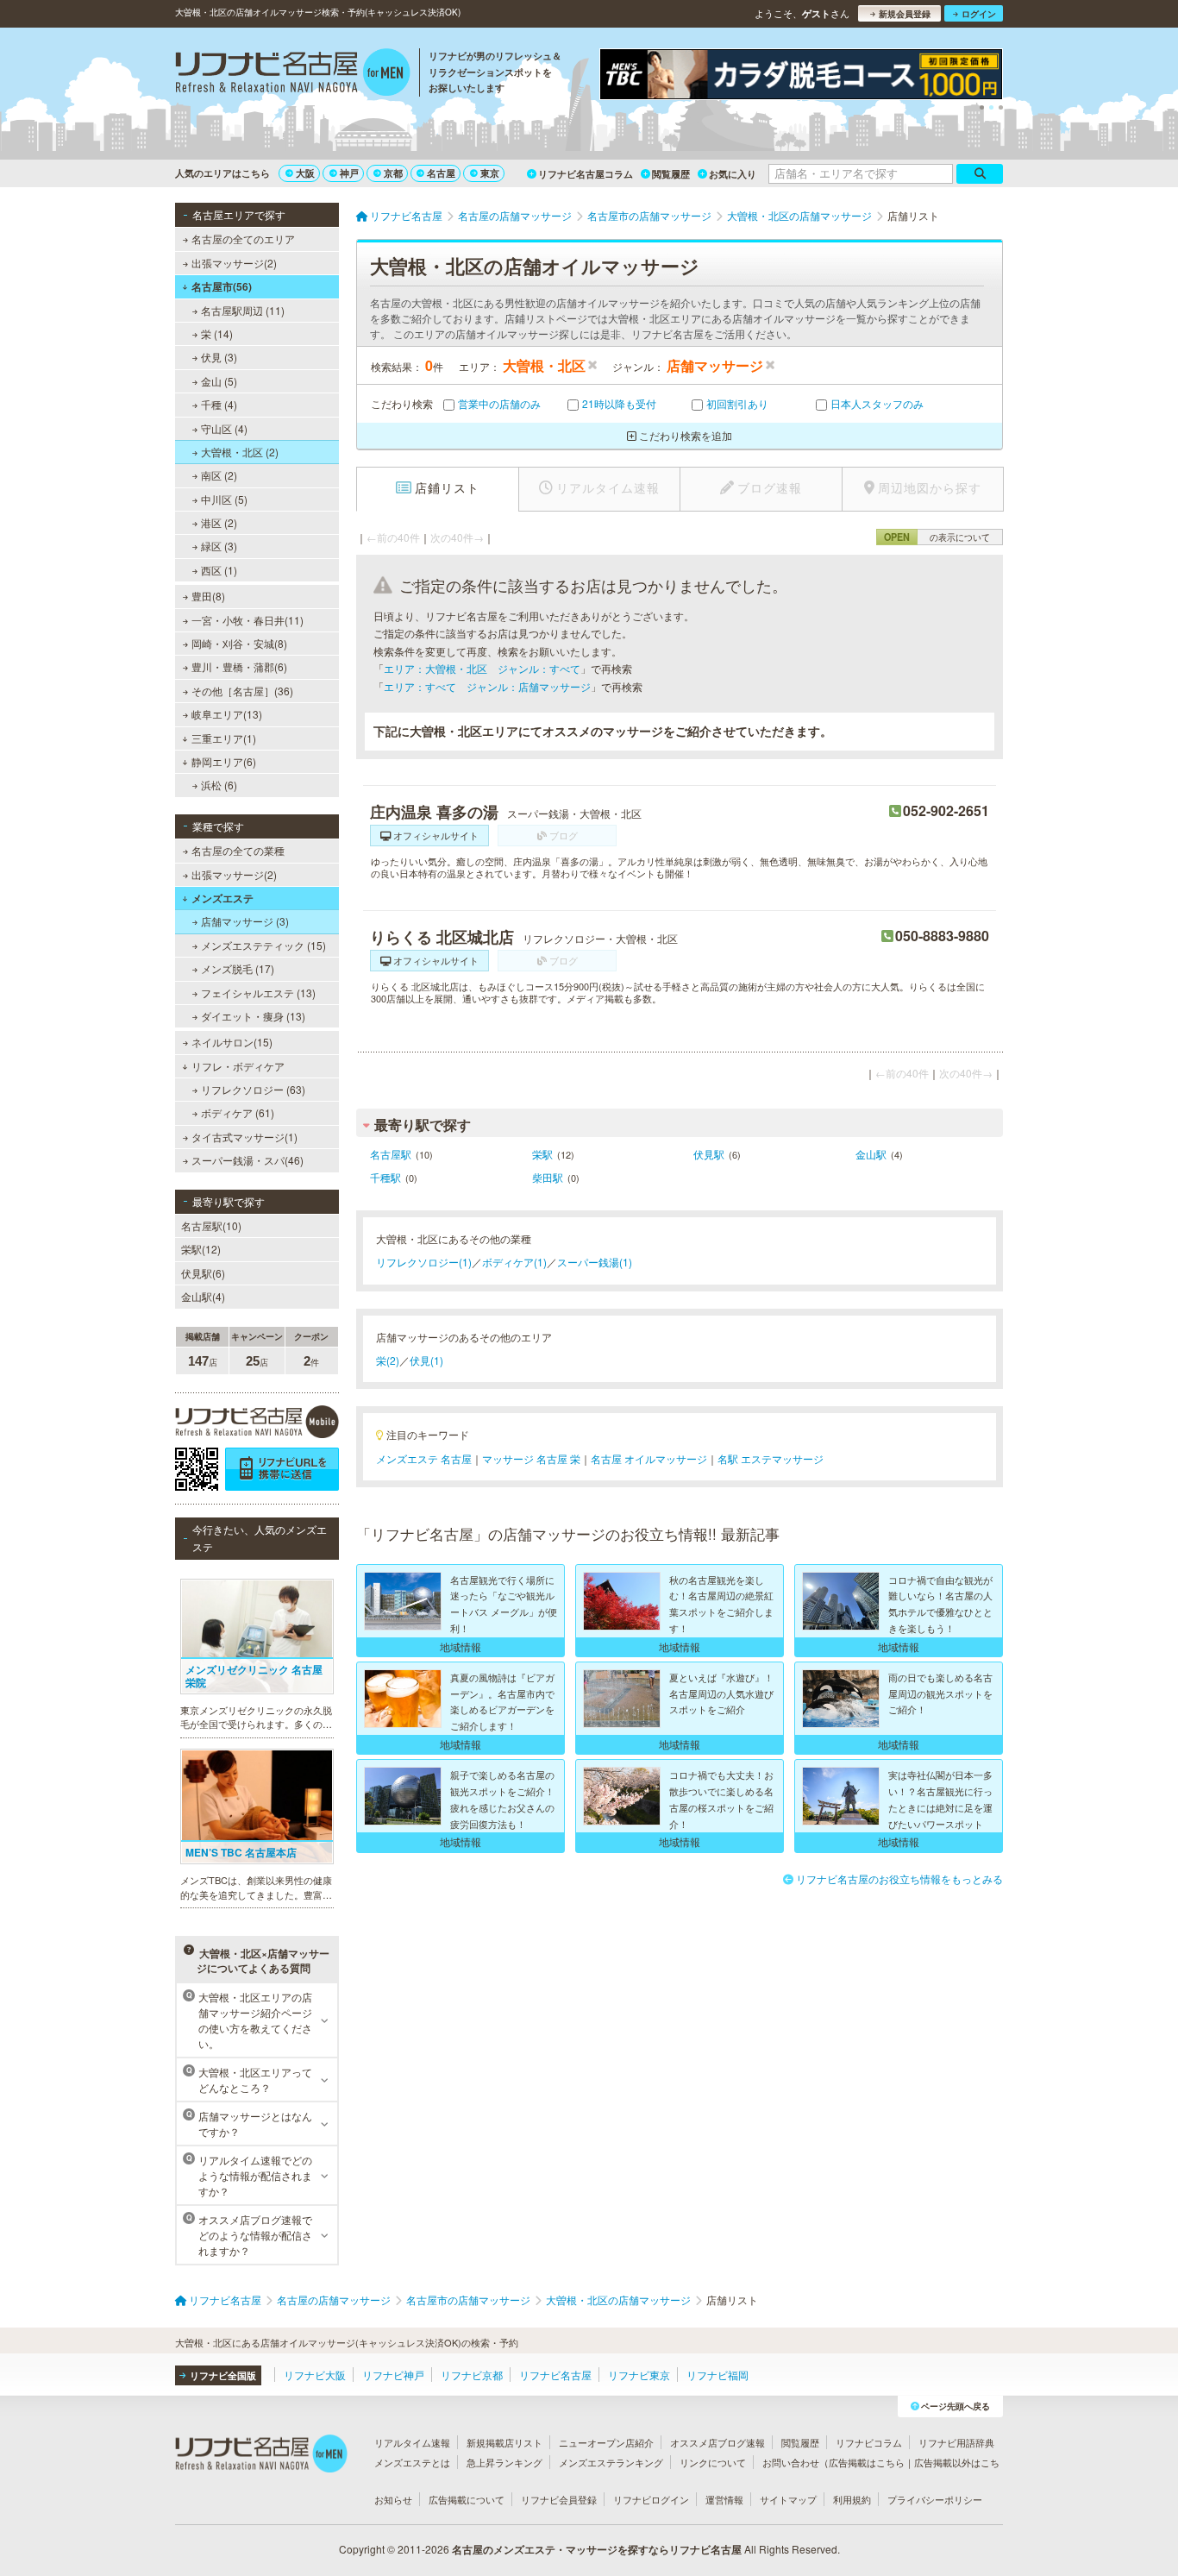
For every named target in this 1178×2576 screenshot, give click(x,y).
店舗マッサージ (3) (245, 921)
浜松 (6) (219, 785)
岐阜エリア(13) (227, 714)
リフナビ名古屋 (555, 2375)
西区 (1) (219, 570)
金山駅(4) (203, 1296)
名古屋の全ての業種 (238, 850)
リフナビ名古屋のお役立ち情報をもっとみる (899, 1879)
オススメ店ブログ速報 (717, 2442)
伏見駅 (709, 1154)
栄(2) (388, 1360)
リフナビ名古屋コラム (586, 174)
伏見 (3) (219, 357)
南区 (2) (219, 475)
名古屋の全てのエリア (243, 239)
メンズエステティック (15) (263, 945)
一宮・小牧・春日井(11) (248, 620)
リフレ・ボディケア (238, 1066)
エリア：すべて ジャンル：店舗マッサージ (487, 686)
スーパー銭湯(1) (595, 1262)
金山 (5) (219, 381)
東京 (490, 173)
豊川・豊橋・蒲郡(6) (239, 666)
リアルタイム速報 (412, 2442)
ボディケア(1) (514, 1262)
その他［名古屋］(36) (242, 691)
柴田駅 (548, 1177)
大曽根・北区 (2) (240, 452)
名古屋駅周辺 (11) (243, 310)
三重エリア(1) (224, 738)
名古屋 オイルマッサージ (649, 1458)
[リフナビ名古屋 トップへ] (293, 74)
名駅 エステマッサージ (771, 1458)
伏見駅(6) (203, 1273)
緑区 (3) (219, 546)
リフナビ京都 (472, 2375)
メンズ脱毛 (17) (238, 968)
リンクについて (713, 2462)
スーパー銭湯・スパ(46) (248, 1160)
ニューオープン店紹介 (606, 2442)
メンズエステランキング (611, 2462)
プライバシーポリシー (935, 2499)
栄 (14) (217, 333)
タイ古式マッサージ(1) (244, 1137)
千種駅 (385, 1177)
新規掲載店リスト (504, 2442)
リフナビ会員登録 (559, 2499)
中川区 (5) (224, 499)
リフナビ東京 (639, 2375)
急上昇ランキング (504, 2462)
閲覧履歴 (671, 174)
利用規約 (852, 2499)
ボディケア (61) (238, 1112)
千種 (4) (219, 404)
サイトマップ (788, 2499)
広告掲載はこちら (867, 2462)
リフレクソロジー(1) (424, 1262)
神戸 (349, 173)
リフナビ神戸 (393, 2375)
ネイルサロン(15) (232, 1042)
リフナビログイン (651, 2499)
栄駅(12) (201, 1249)
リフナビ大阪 (315, 2375)
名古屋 (441, 173)
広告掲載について (467, 2499)
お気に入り (733, 174)
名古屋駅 (391, 1154)
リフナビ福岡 (717, 2375)
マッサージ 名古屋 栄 (531, 1458)
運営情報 (724, 2499)
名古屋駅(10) (211, 1225)
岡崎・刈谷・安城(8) (239, 643)
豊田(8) (208, 596)
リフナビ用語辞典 (956, 2442)
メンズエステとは (412, 2462)
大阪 (305, 173)
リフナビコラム (869, 2442)
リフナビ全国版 (223, 2375)
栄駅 (542, 1154)
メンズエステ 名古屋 (424, 1458)
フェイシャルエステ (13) (258, 993)
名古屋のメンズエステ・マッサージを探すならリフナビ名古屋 (597, 2549)
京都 (393, 173)
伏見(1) (426, 1360)
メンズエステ (222, 898)
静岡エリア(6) (224, 761)
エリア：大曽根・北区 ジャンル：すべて (482, 668)
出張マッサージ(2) (234, 263)
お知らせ (393, 2499)
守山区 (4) (224, 428)
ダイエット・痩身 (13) (253, 1016)
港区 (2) (219, 522)
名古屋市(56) (222, 286)
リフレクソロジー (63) (253, 1089)
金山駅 (871, 1154)
